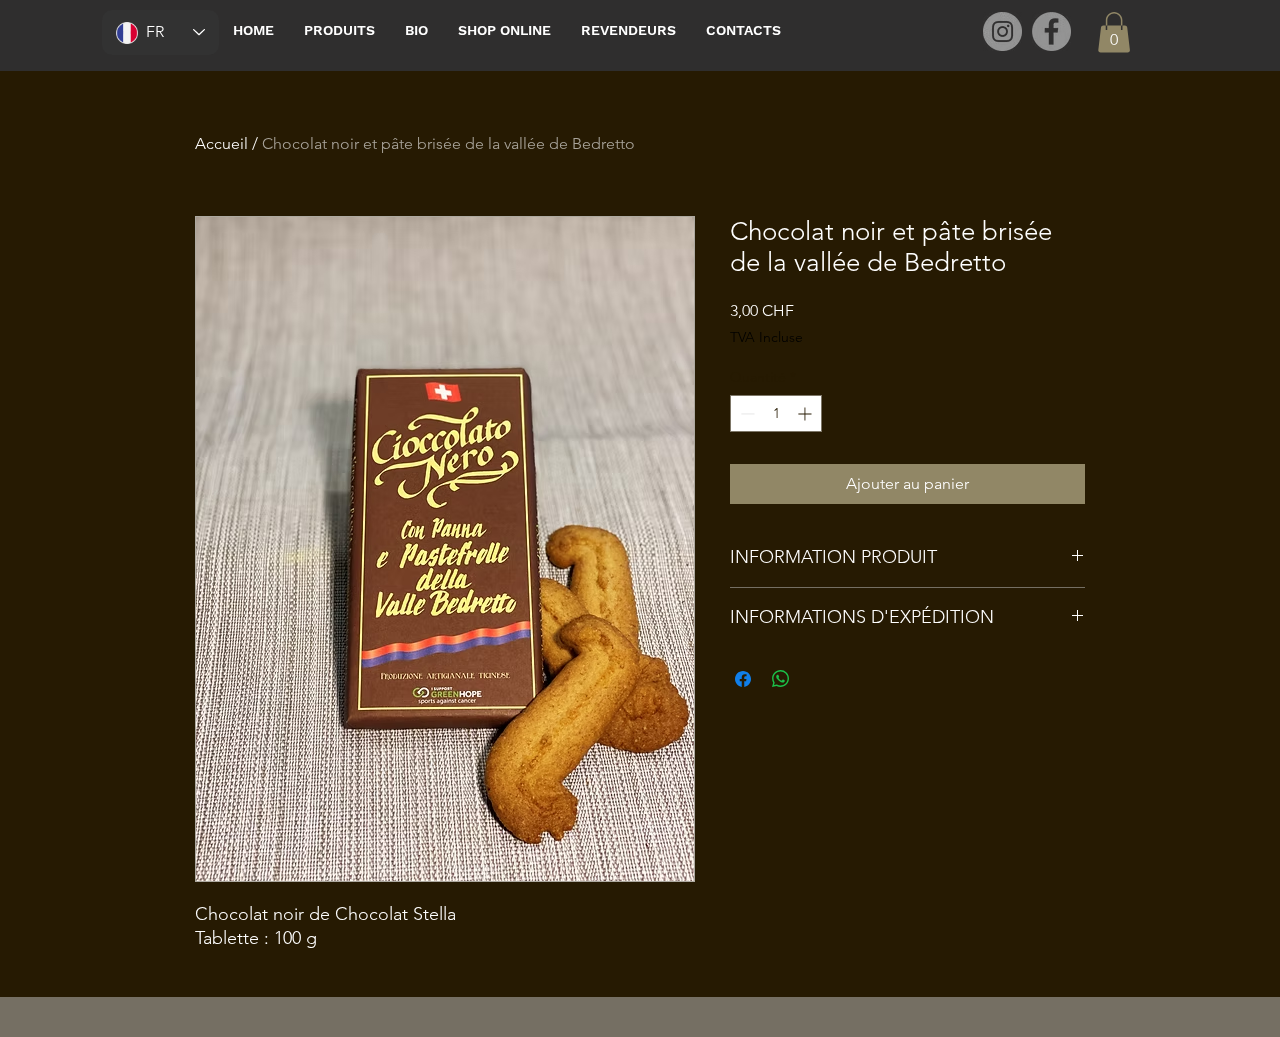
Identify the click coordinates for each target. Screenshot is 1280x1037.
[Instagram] (1002, 31)
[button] (1114, 32)
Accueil (221, 143)
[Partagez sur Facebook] (743, 679)
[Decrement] (745, 413)
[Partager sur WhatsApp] (781, 679)
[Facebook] (1051, 31)
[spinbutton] (776, 413)
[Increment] (806, 413)
